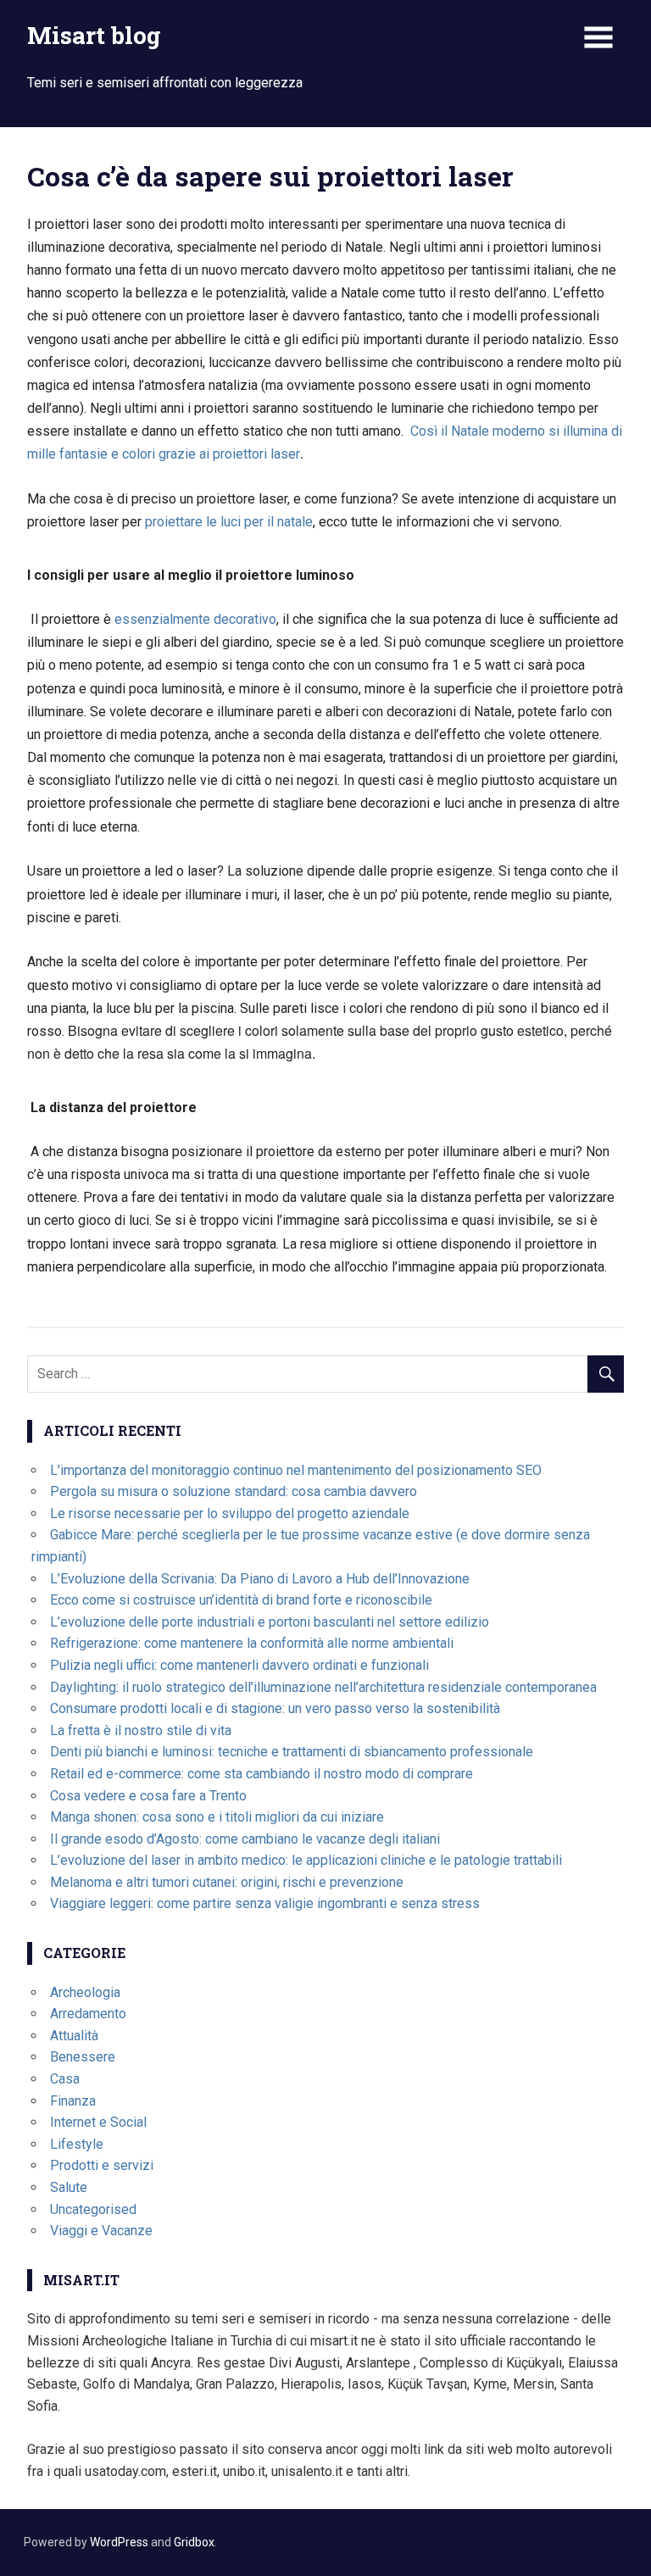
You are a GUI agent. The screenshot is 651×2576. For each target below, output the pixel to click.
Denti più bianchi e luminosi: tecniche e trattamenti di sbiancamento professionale (292, 1752)
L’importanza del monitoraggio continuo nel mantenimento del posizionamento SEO (296, 1470)
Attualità (74, 2036)
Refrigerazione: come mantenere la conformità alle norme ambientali (252, 1643)
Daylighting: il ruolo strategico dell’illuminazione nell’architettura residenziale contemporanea (323, 1687)
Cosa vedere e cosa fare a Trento (148, 1796)
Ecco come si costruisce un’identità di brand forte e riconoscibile (241, 1600)
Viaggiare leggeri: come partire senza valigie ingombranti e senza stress (265, 1903)
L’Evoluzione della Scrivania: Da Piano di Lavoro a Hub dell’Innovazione (260, 1579)
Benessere (83, 2057)
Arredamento (88, 2014)
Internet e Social (98, 2122)
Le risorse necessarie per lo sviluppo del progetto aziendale (230, 1513)
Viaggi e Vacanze (101, 2231)
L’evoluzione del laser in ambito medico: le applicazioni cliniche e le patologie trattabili (306, 1860)
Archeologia (85, 1992)
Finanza (73, 2101)
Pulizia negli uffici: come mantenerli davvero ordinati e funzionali (239, 1665)
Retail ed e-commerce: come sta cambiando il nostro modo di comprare (262, 1774)
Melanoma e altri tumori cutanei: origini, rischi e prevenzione (227, 1882)
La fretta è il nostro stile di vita (141, 1730)
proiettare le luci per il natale (229, 522)
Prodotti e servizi (102, 2165)
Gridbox (194, 2542)
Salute (69, 2187)
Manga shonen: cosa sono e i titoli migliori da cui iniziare (217, 1817)
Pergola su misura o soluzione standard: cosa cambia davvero (234, 1491)
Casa (65, 2079)
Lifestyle (77, 2144)
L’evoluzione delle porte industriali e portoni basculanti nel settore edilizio (270, 1622)
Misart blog (94, 35)
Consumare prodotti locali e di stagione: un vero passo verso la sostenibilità (275, 1708)
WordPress (119, 2542)
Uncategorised (93, 2209)
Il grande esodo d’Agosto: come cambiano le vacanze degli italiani (245, 1839)
